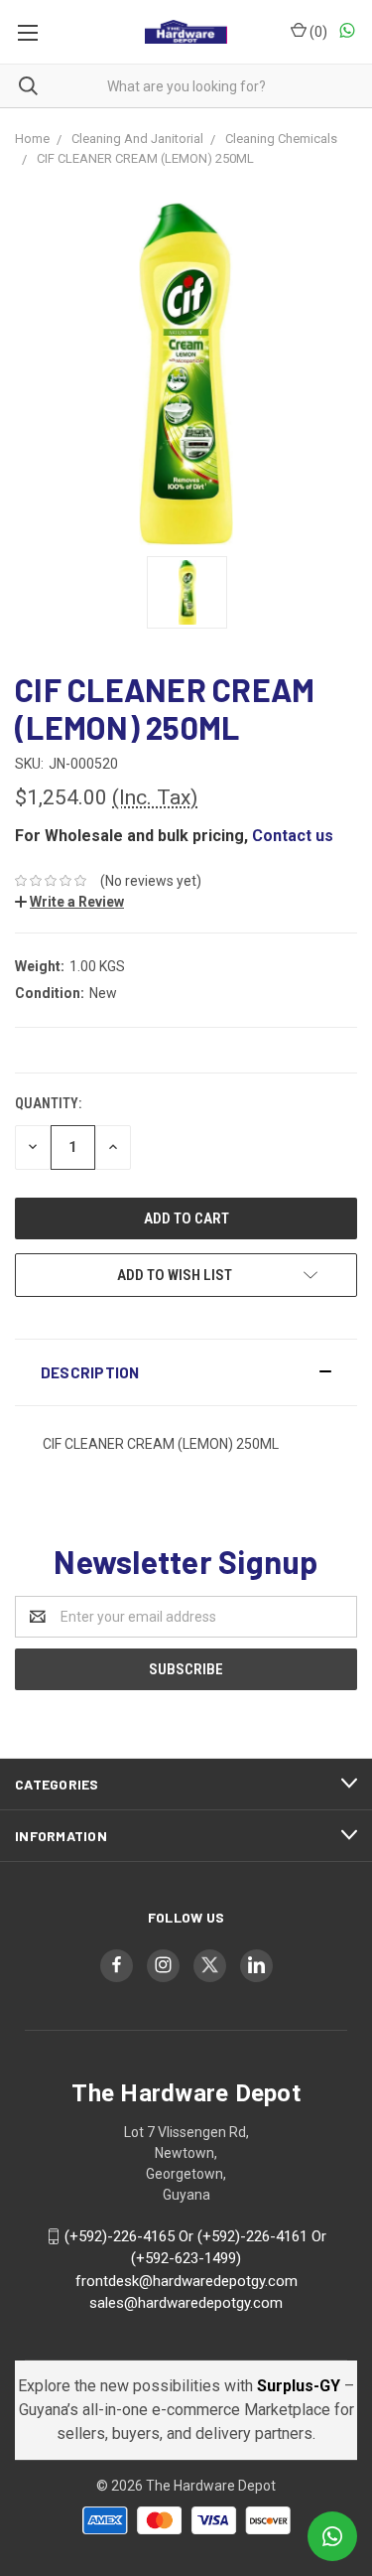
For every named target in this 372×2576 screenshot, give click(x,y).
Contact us (293, 836)
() (317, 32)
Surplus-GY (301, 2386)
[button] (186, 1372)
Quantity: (48, 1103)
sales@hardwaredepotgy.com (186, 2303)
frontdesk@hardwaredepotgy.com (186, 2281)
